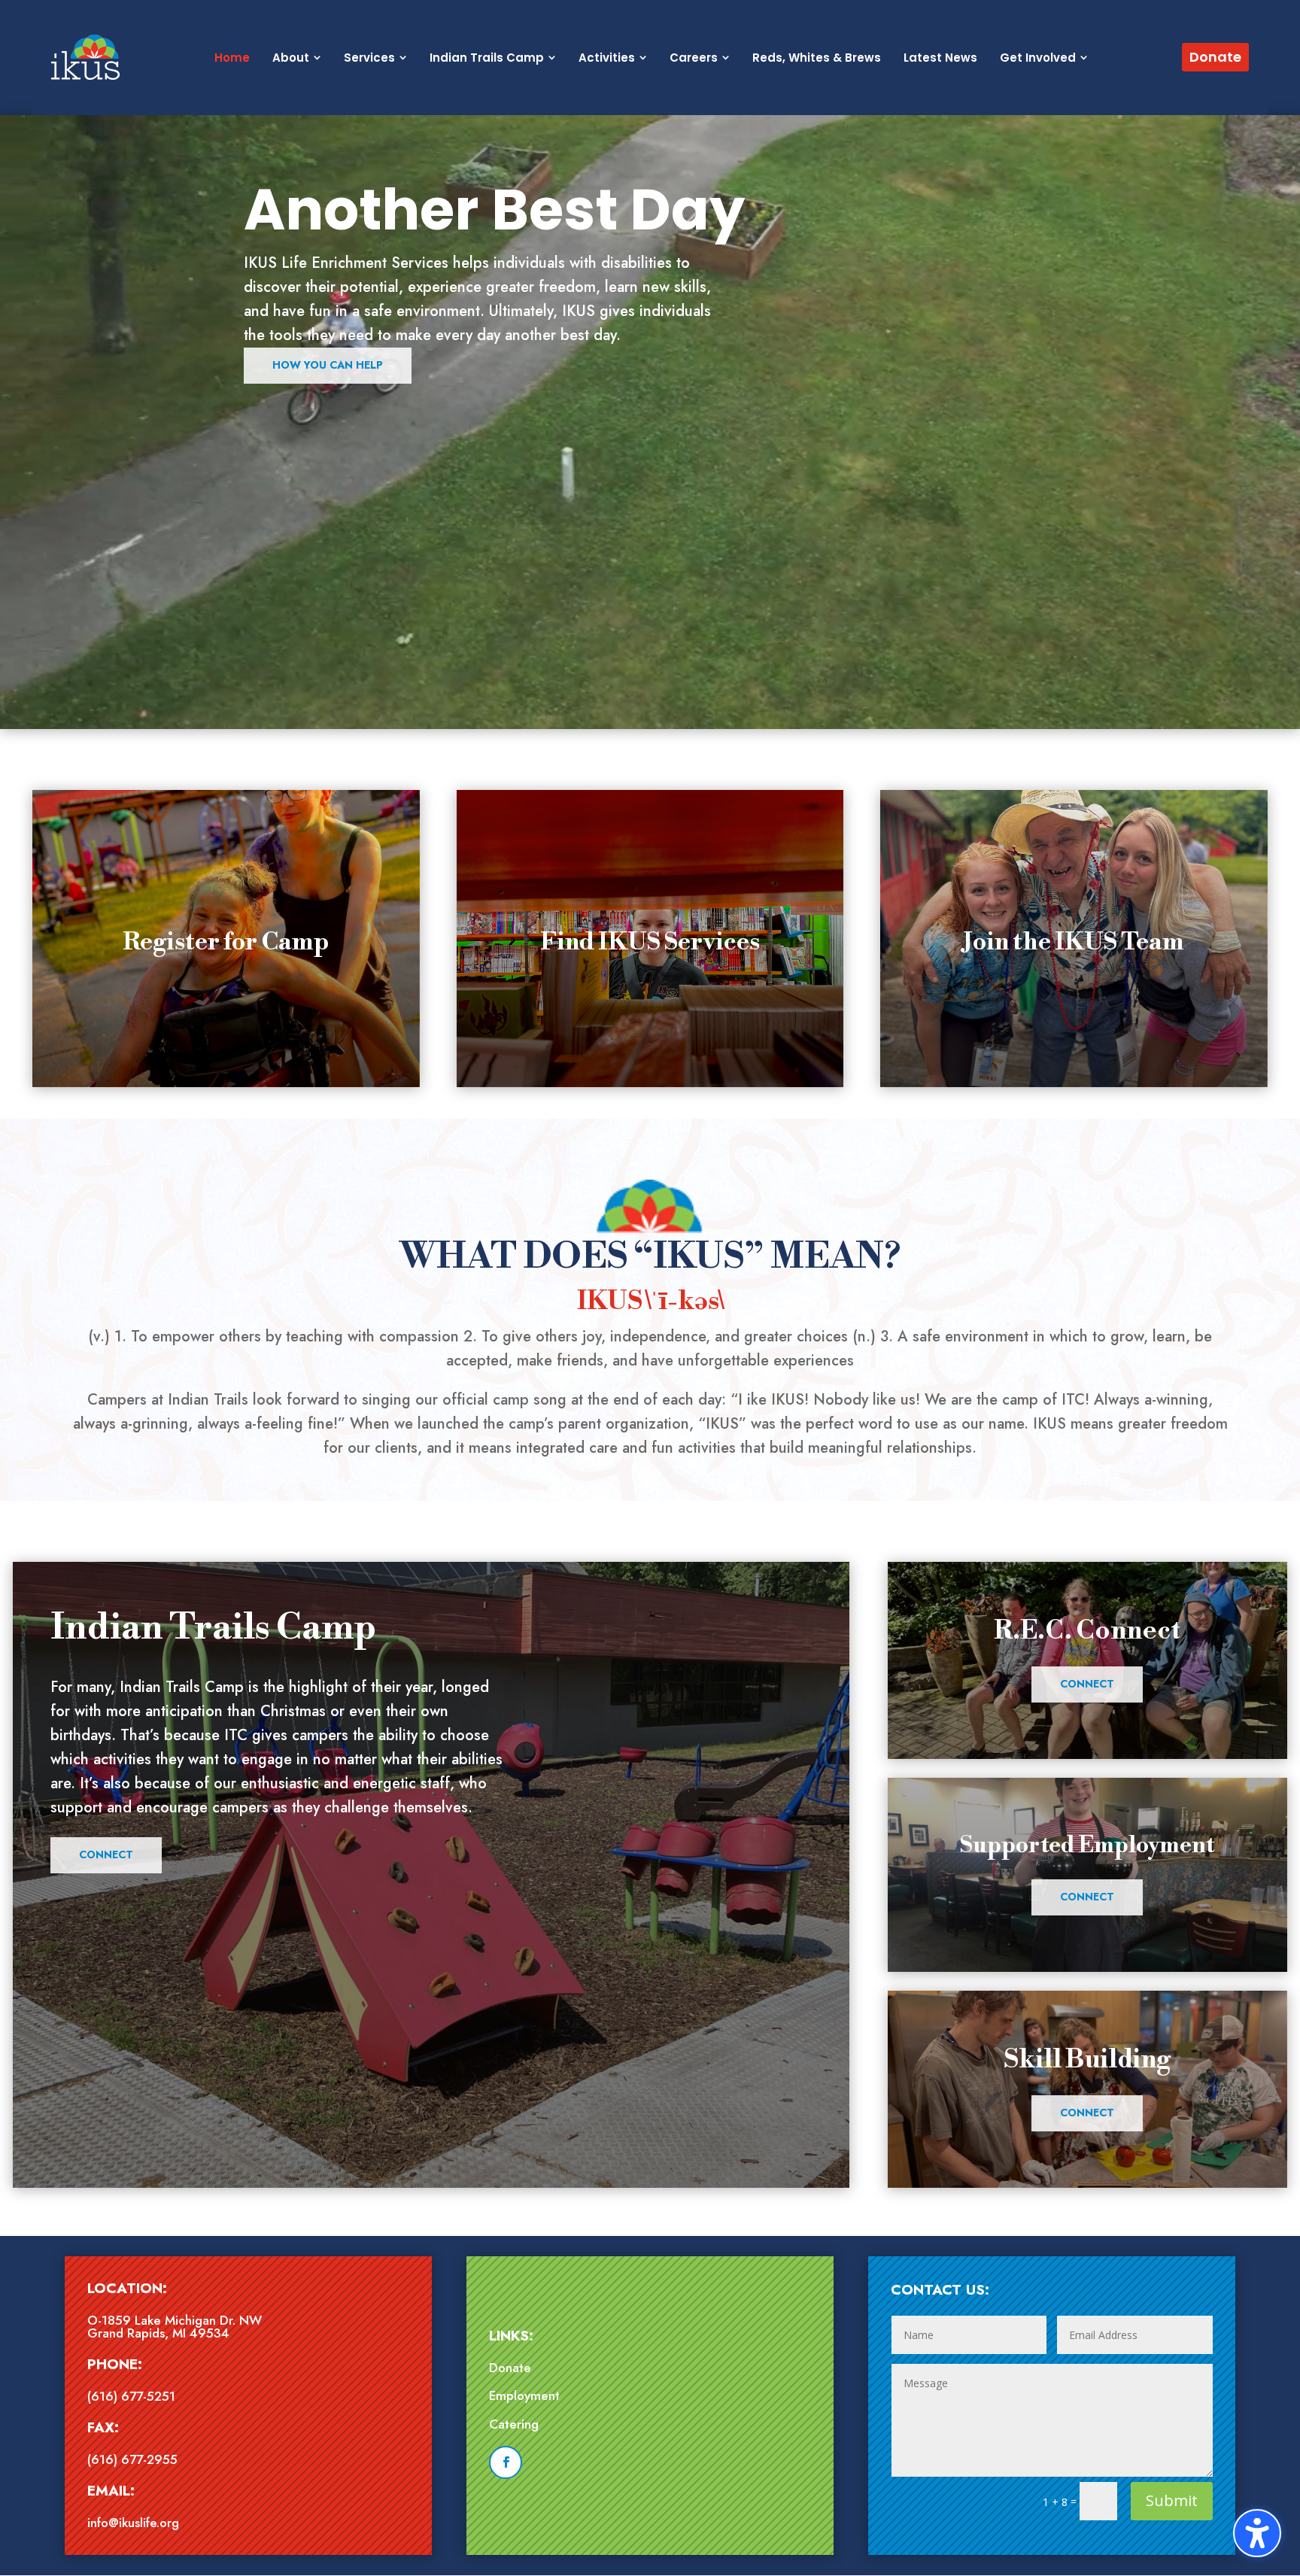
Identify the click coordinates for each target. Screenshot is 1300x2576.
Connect (106, 1855)
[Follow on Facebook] (506, 2462)
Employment (524, 2395)
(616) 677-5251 (131, 2396)
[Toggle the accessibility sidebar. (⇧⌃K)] (1257, 2533)
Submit (1172, 2500)
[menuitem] (232, 58)
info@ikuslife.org (133, 2523)
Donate (510, 2368)
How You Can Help (328, 365)
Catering (514, 2424)
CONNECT (1087, 1684)
